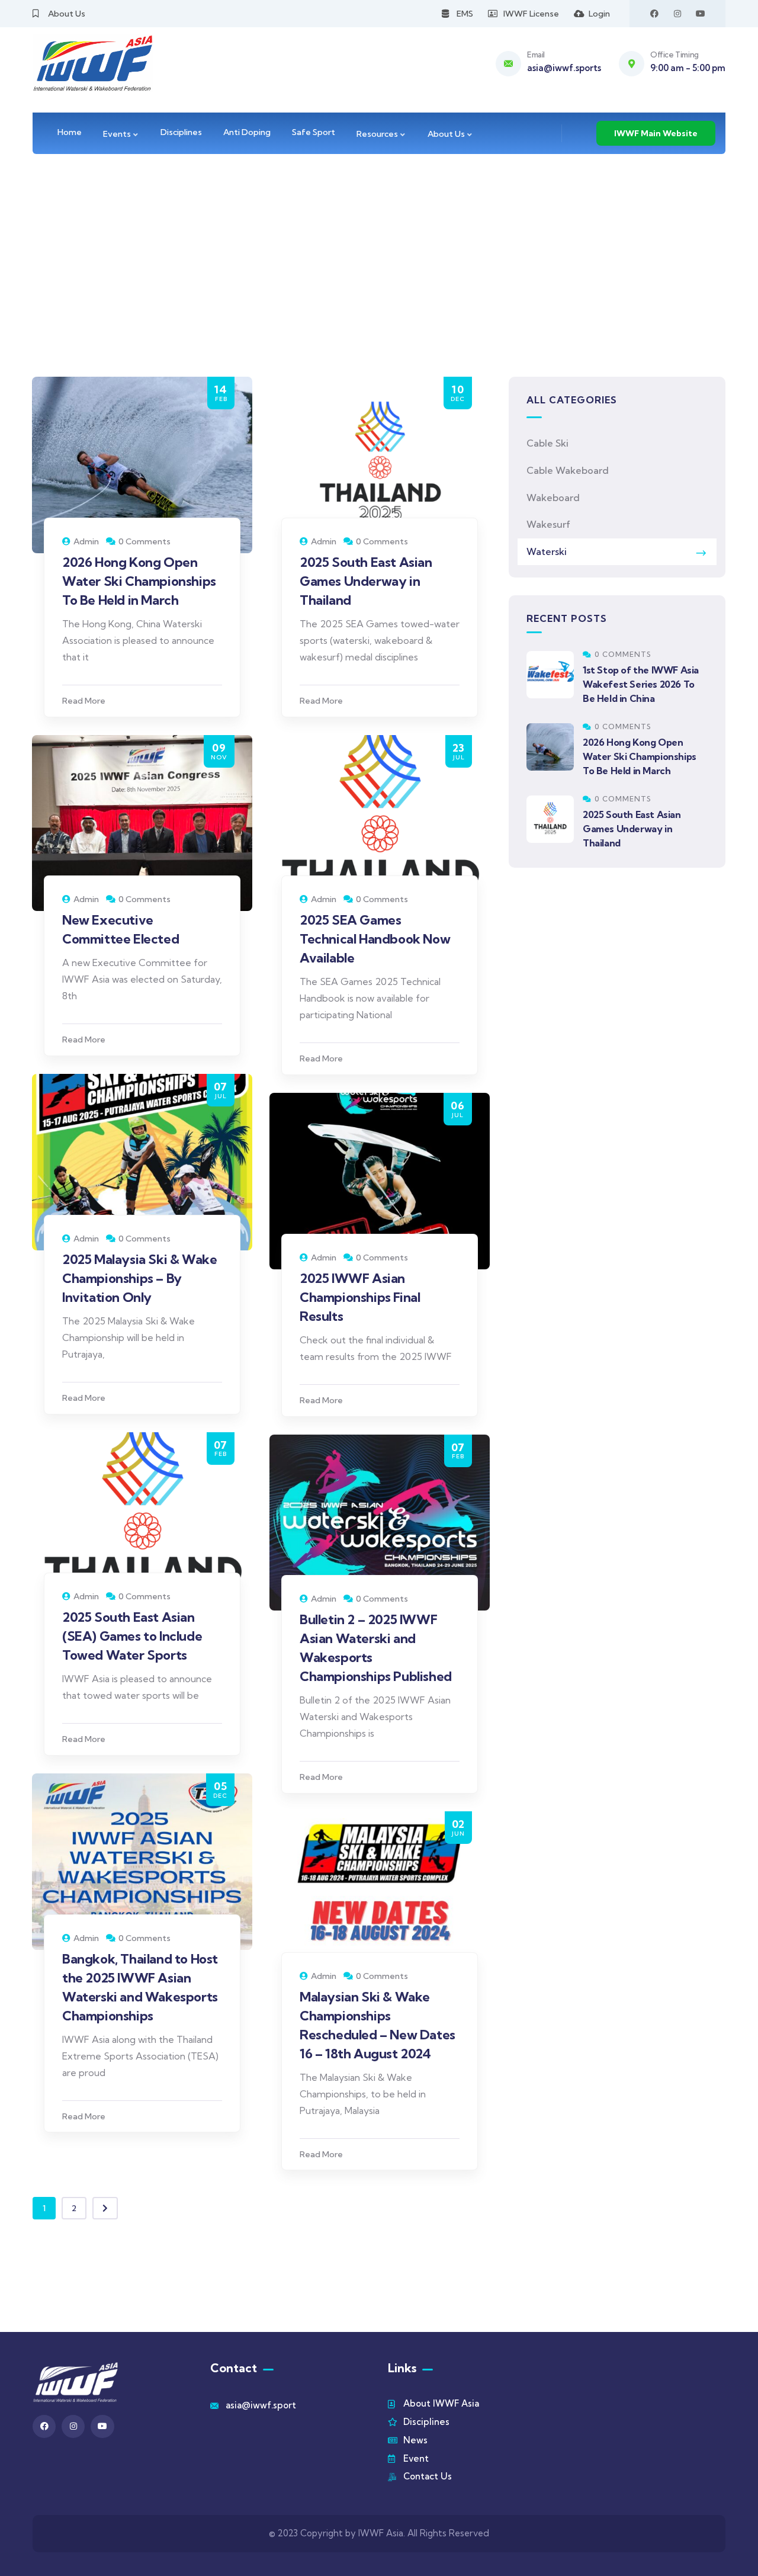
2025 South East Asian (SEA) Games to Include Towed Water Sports (132, 1636)
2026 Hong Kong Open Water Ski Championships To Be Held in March (139, 581)
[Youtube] (701, 14)
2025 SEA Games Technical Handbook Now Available (375, 939)
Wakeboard (553, 498)
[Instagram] (677, 14)
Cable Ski (547, 443)
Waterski (547, 551)
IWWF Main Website (656, 133)
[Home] (93, 63)
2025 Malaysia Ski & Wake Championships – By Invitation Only (139, 1278)
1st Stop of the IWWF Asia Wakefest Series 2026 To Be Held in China (641, 684)
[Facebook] (654, 14)
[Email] (508, 64)
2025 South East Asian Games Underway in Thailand (366, 581)
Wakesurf (548, 524)
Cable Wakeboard (568, 470)
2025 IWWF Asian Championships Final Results (360, 1297)
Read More (84, 701)
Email (536, 54)
